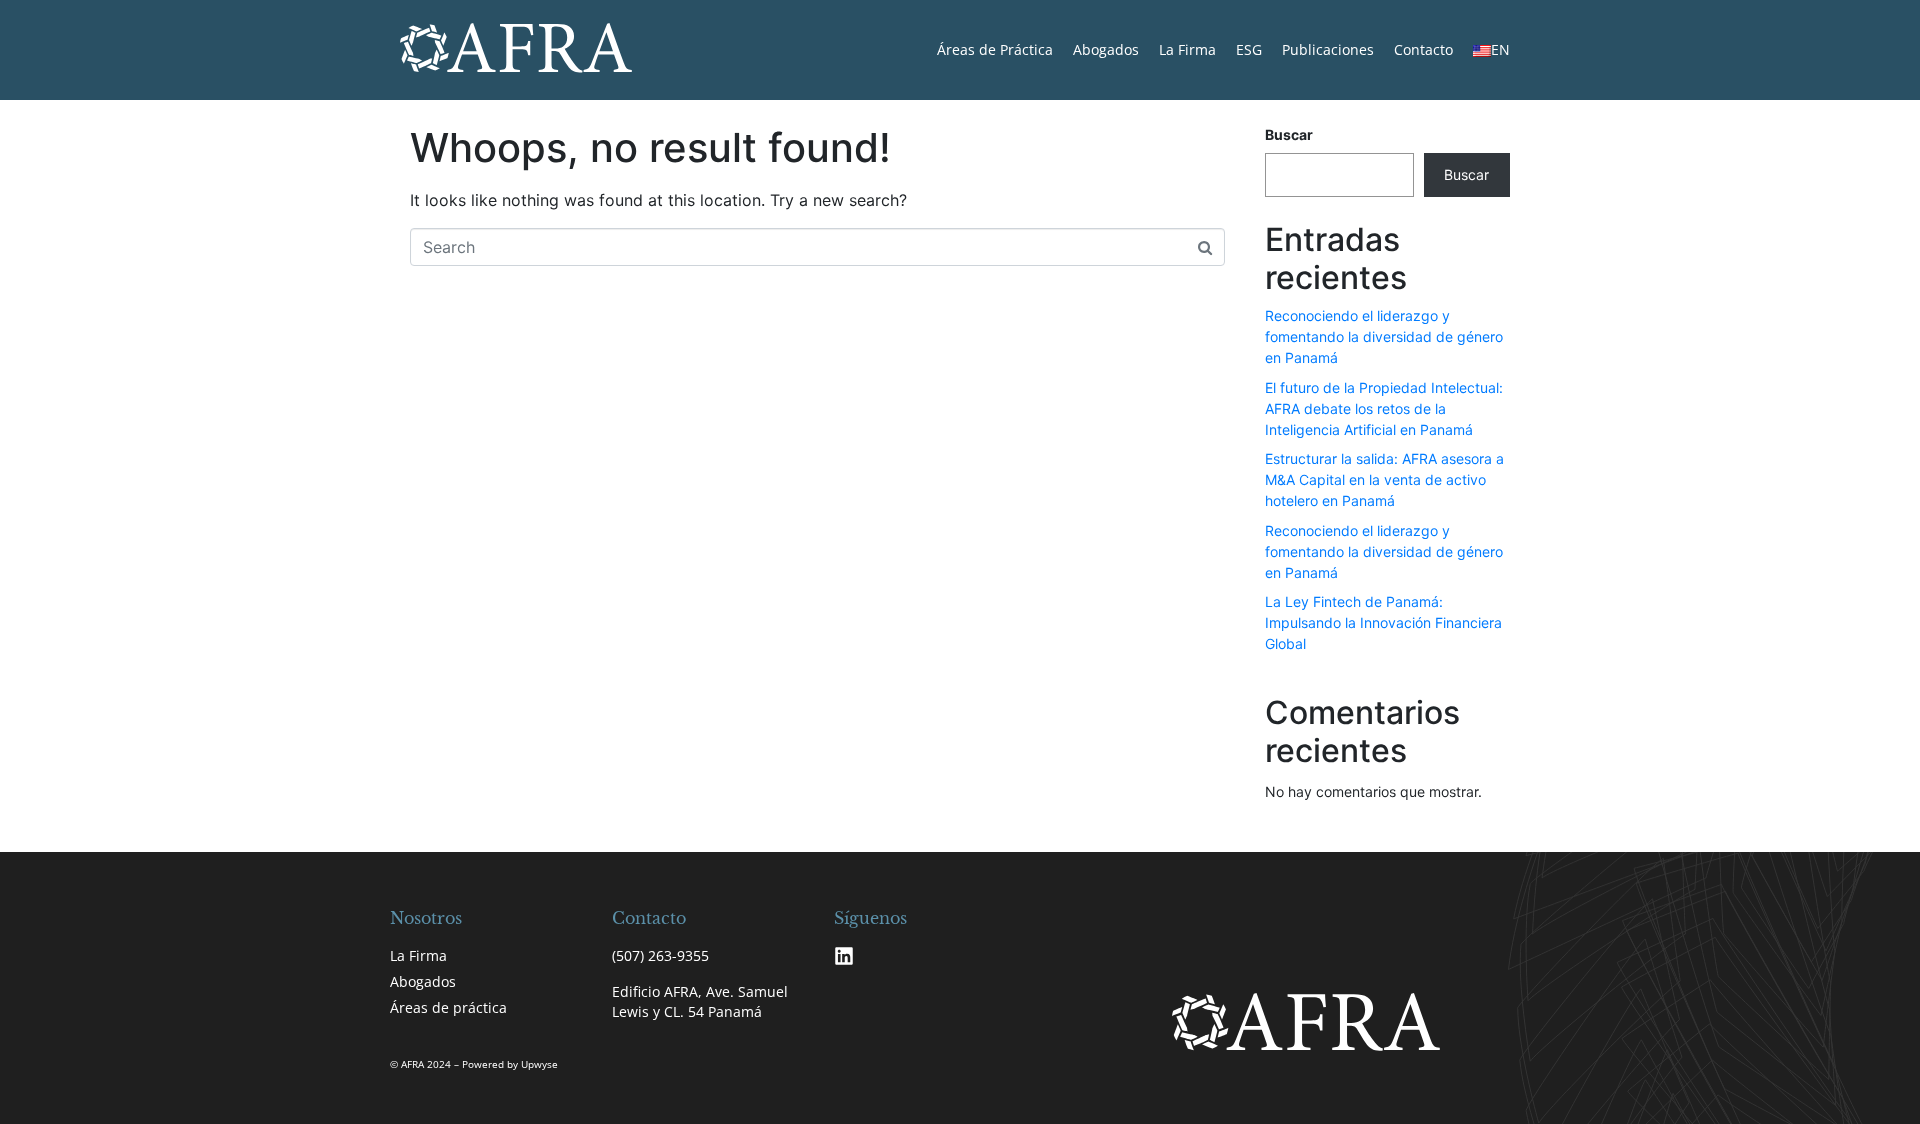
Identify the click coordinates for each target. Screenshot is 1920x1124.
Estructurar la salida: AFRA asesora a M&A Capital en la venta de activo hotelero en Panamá (1384, 479)
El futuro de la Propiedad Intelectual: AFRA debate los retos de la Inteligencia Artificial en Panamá (1384, 408)
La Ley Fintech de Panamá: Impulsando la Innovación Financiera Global (1383, 622)
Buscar (1289, 134)
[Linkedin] (844, 956)
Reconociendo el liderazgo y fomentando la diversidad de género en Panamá (1384, 336)
